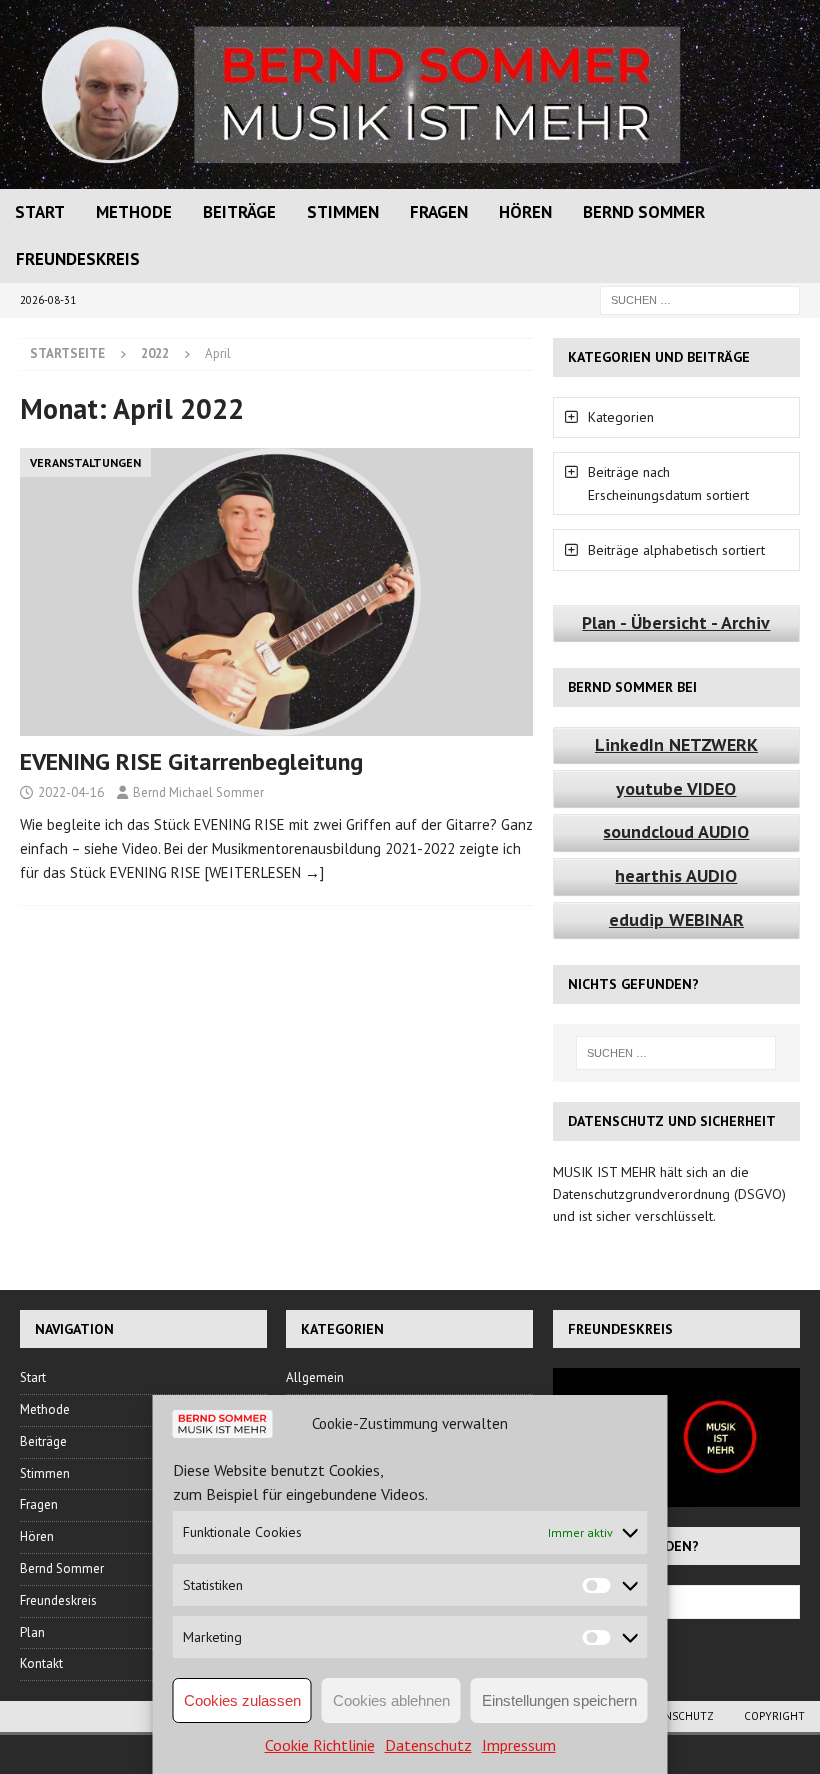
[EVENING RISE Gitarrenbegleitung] (276, 592)
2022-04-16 (71, 792)
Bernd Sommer (644, 212)
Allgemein (315, 1377)
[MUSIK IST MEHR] (410, 178)
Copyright (774, 1716)
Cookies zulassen (242, 1700)
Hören (525, 212)
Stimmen (343, 212)
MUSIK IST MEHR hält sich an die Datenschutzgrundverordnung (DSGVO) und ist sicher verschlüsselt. (669, 1194)
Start (40, 212)
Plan (32, 1632)
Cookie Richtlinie (320, 1745)
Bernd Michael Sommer (198, 792)
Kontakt (41, 1663)
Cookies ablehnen (391, 1700)
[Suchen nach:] (700, 299)
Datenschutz (428, 1745)
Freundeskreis (78, 259)
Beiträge (239, 212)
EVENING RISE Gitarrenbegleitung (191, 761)
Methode (134, 212)
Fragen (439, 212)
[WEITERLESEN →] (264, 872)
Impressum (519, 1745)
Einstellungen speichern (559, 1700)
